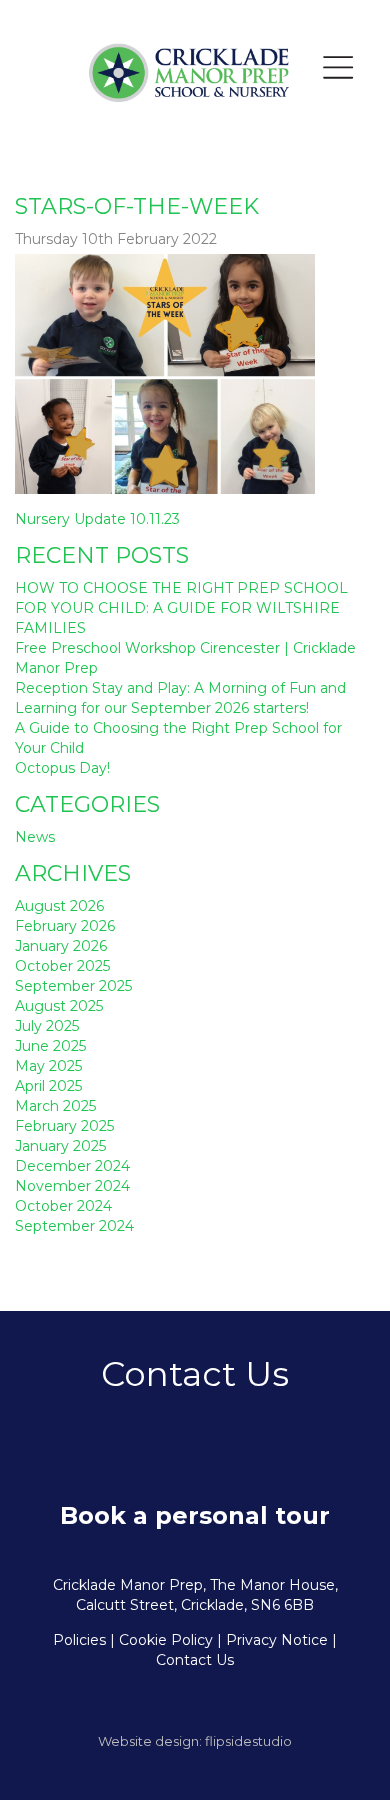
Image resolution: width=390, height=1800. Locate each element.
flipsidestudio (248, 1741)
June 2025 (50, 1046)
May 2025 (48, 1066)
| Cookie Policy (161, 1640)
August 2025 (59, 1006)
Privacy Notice (277, 1640)
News (35, 837)
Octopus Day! (62, 768)
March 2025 (55, 1106)
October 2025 (62, 966)
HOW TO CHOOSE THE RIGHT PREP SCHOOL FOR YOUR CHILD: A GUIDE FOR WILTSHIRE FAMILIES (181, 608)
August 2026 (59, 906)
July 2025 (47, 1026)
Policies (79, 1640)
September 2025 (73, 986)
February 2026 (65, 926)
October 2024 (63, 1206)
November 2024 (72, 1186)
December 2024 (72, 1166)
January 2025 (60, 1146)
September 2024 (74, 1226)
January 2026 (61, 946)
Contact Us (195, 1660)
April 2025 (48, 1086)
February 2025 (64, 1126)
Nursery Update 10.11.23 (97, 519)
